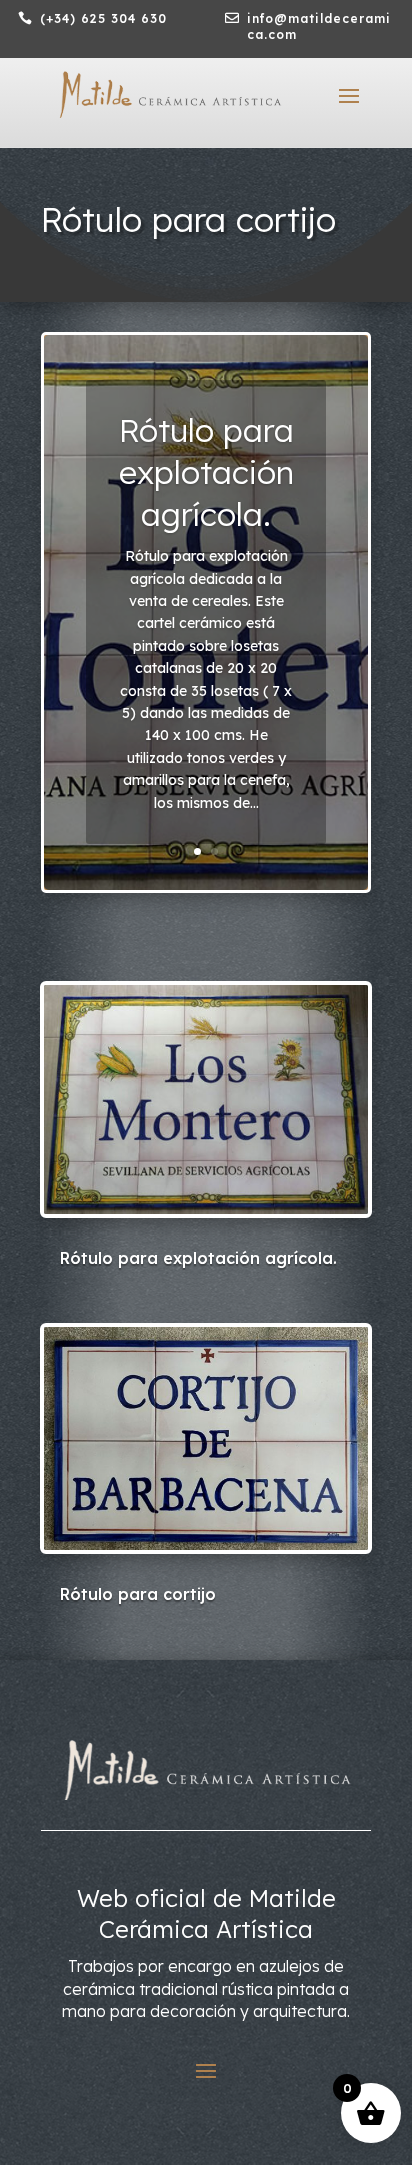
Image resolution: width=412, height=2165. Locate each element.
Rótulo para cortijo (138, 1594)
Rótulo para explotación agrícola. (206, 471)
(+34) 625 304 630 (103, 18)
